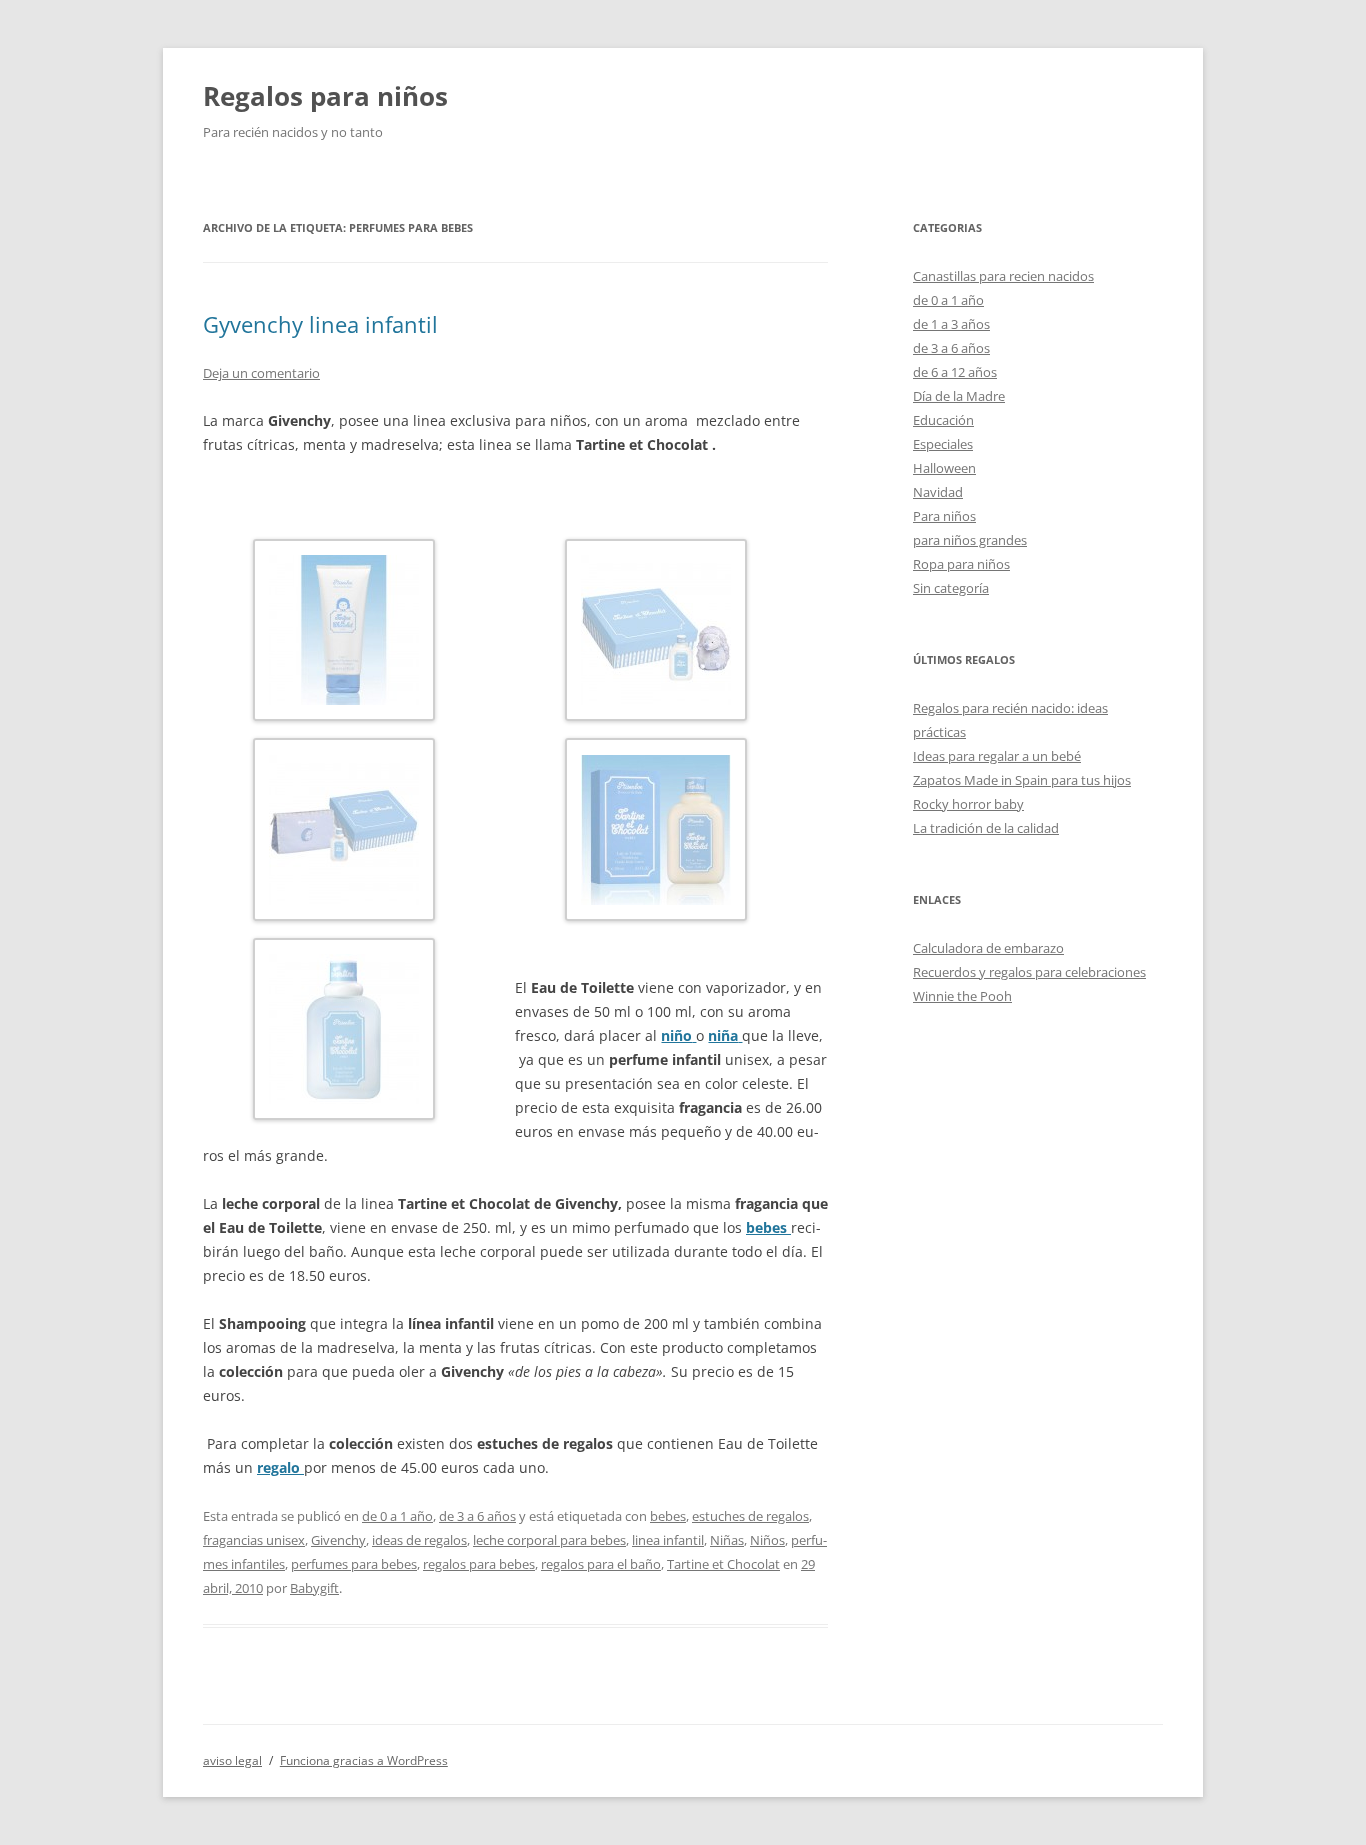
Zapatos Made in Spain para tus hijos (1022, 780)
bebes (668, 1516)
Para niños (944, 516)
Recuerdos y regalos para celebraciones (1029, 972)
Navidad (938, 492)
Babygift (314, 1588)
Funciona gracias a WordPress (364, 1760)
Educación (943, 420)
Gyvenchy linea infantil (320, 324)
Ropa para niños (961, 564)
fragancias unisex (254, 1540)
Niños (767, 1540)
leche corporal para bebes (549, 1540)
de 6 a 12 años (955, 372)
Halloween (944, 468)
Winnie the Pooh (962, 996)
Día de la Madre (959, 396)
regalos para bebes (479, 1564)
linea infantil (668, 1540)
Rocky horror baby (968, 804)
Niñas (727, 1540)
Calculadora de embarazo (988, 948)
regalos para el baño (601, 1564)
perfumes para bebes (354, 1564)
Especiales (943, 444)
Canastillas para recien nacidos (1003, 276)
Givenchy (338, 1540)
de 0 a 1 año (397, 1516)
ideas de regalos (419, 1540)
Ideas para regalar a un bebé (997, 756)
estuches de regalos (750, 1516)
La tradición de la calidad (986, 828)
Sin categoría (951, 588)
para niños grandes (970, 540)
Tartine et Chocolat (723, 1564)
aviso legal (232, 1760)
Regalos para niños (325, 96)
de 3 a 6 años (477, 1516)
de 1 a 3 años (951, 324)
